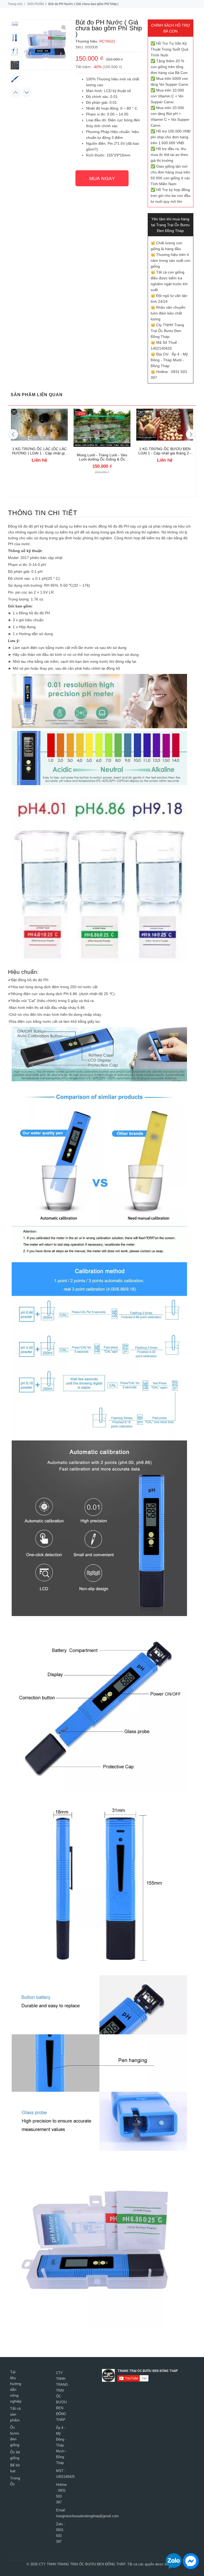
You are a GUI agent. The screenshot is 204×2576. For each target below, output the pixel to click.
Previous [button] (16, 92)
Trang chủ (15, 4)
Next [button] (27, 92)
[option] (15, 26)
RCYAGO (107, 41)
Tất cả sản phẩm (15, 2414)
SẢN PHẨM (35, 4)
